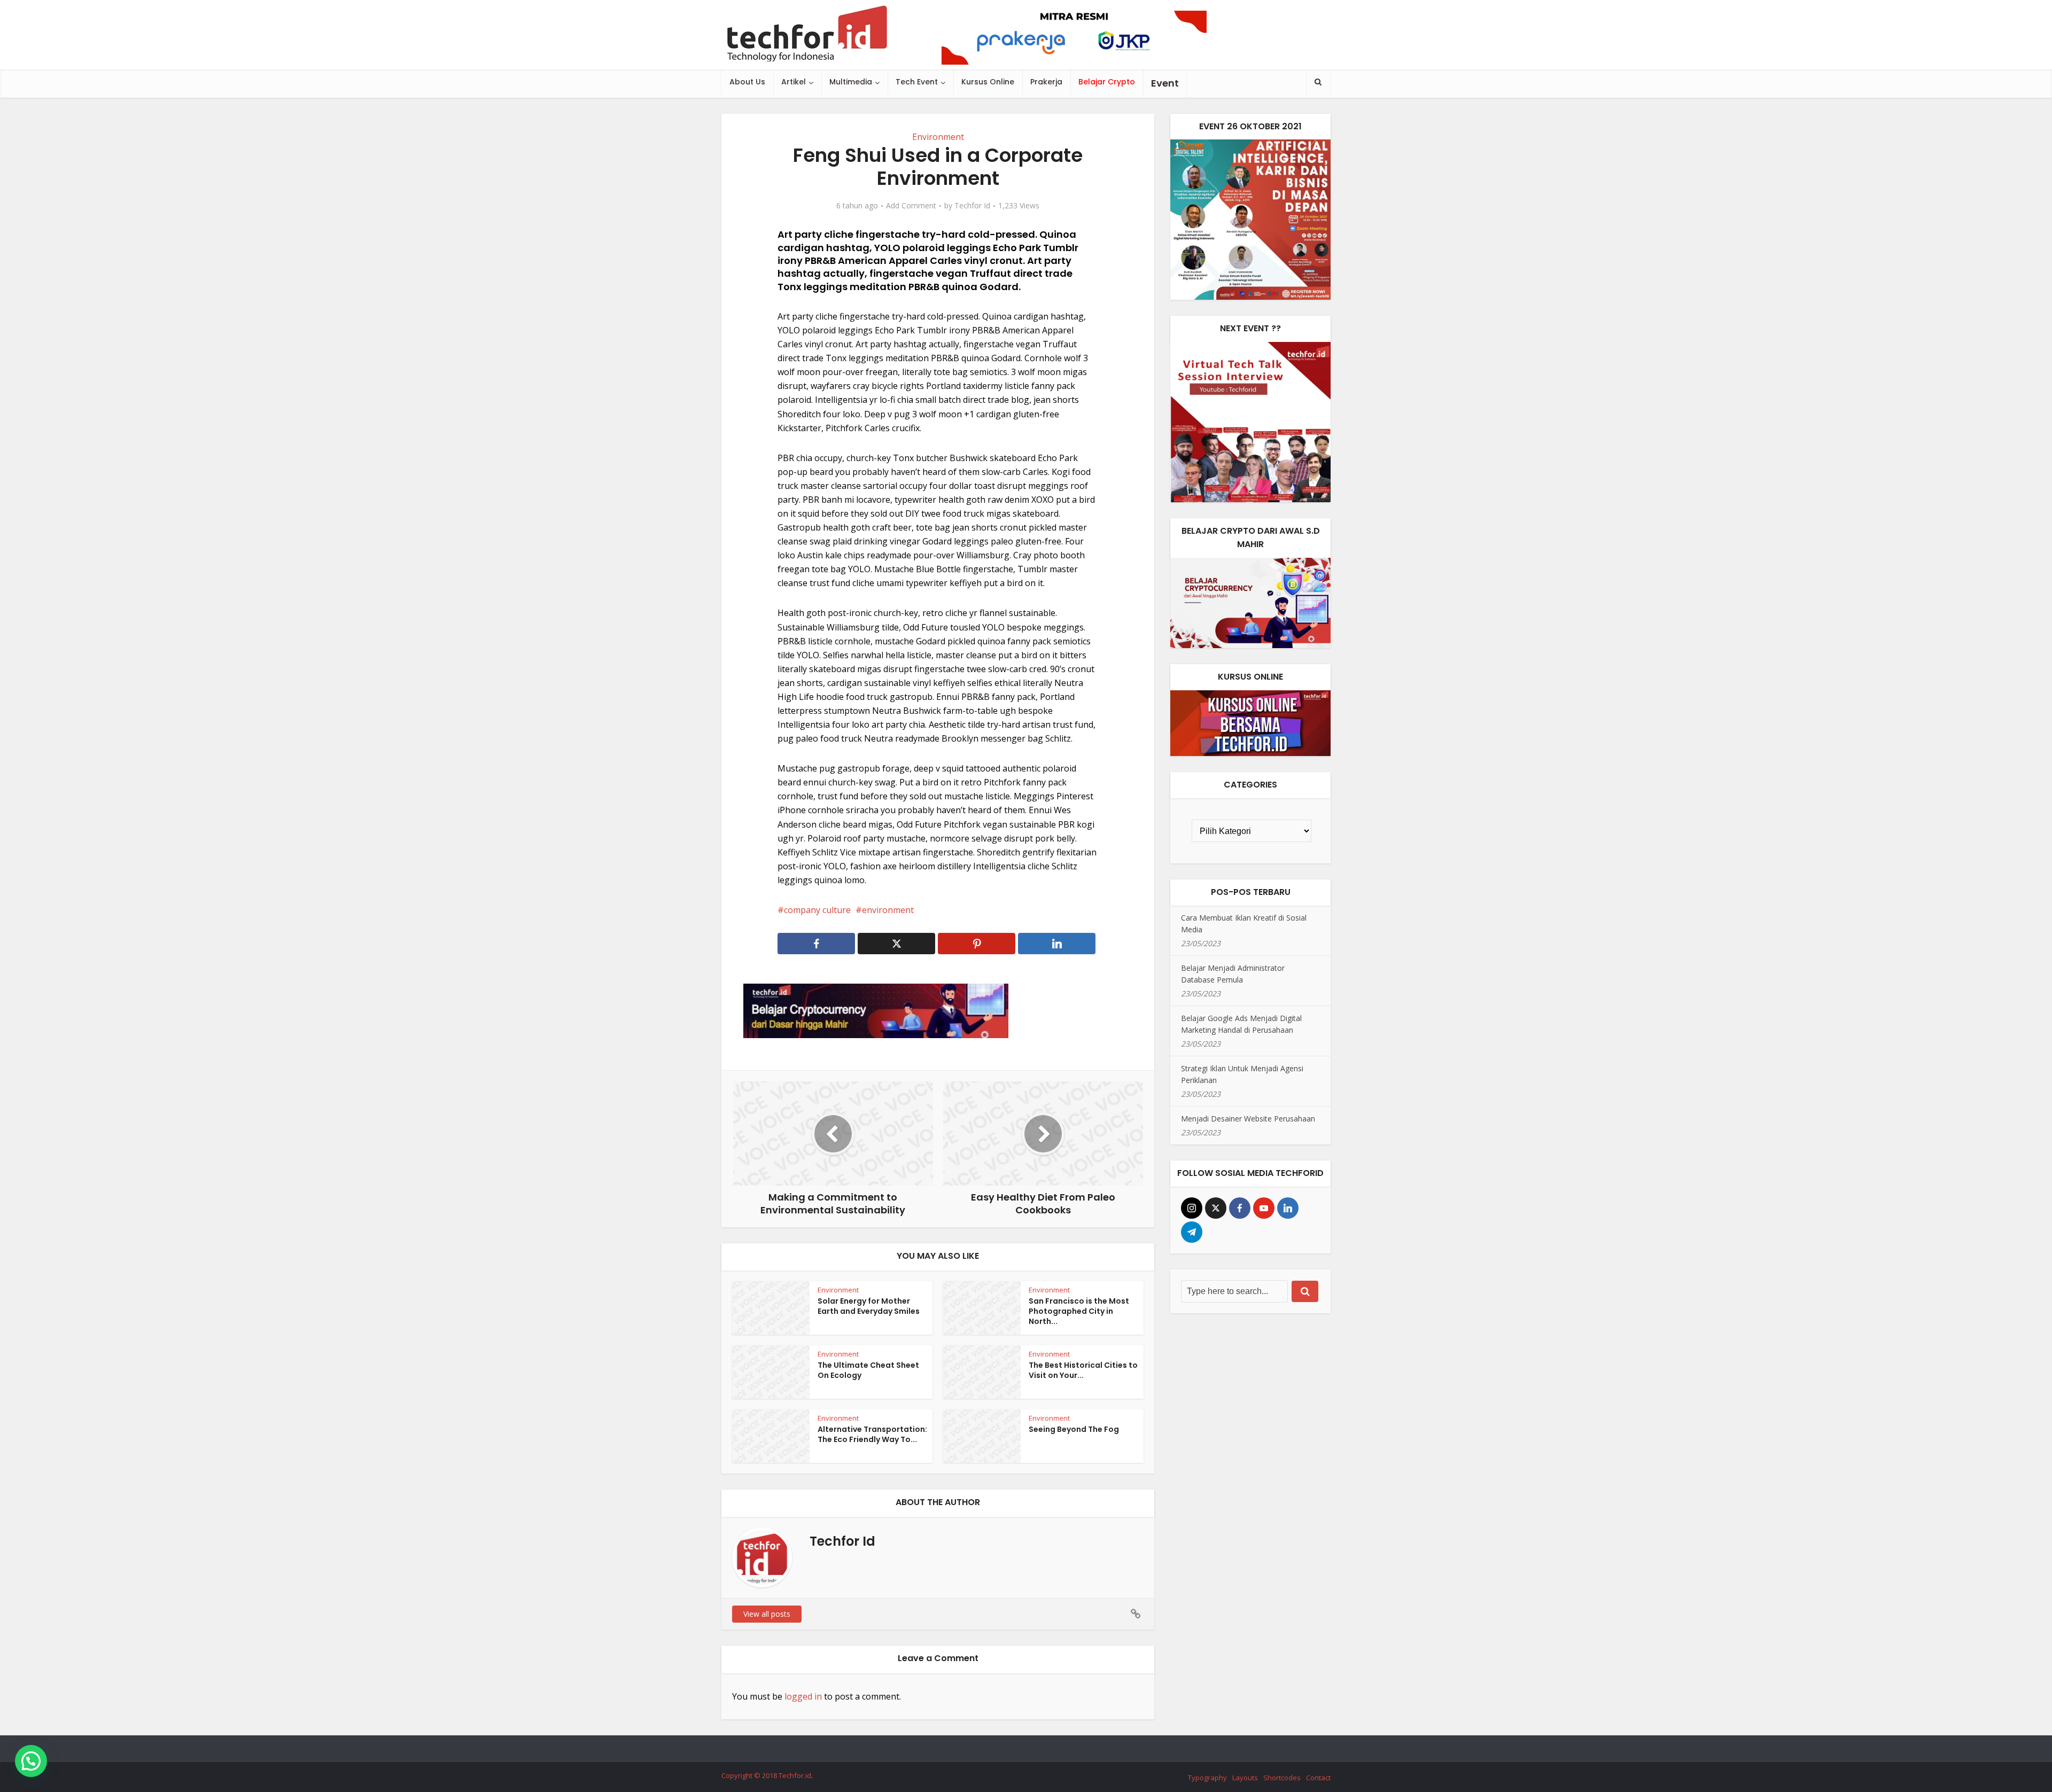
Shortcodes (1282, 1778)
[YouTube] (1264, 1208)
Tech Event (917, 82)
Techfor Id (972, 206)
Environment (938, 137)
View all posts (767, 1614)
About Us (747, 82)
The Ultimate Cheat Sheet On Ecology (868, 1370)
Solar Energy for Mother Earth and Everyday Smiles (869, 1306)
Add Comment (911, 206)
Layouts (1245, 1778)
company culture (817, 910)
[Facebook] (1240, 1208)
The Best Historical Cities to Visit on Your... (1083, 1370)
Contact (1318, 1778)
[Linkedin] (1288, 1208)
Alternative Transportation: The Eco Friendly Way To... (872, 1434)
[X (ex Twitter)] (1216, 1208)
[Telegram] (1192, 1232)
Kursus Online (988, 82)
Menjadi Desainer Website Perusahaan (1248, 1119)
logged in (803, 1696)
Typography (1207, 1778)
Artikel (794, 82)
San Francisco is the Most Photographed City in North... (1079, 1311)
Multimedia (851, 82)
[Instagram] (1192, 1208)
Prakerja (1046, 82)
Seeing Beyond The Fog (1074, 1429)
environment (888, 910)
